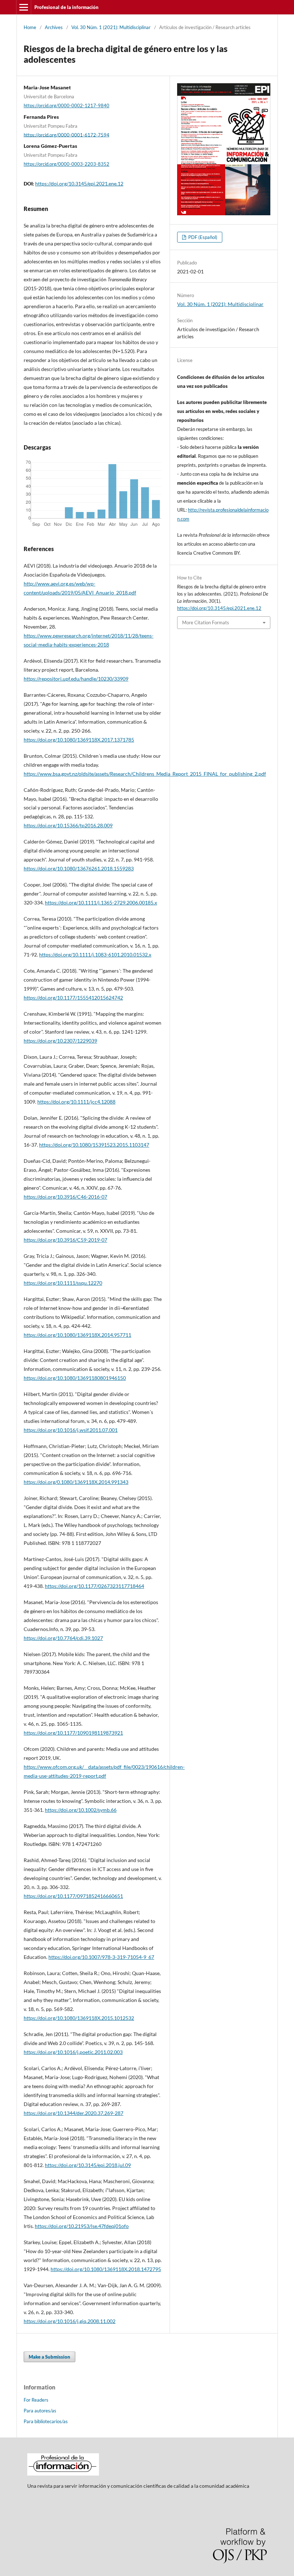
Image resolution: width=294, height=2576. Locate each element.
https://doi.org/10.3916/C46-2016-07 (65, 1197)
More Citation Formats (206, 622)
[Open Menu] (24, 7)
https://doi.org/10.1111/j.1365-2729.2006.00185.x (101, 902)
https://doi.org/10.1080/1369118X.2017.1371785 (79, 740)
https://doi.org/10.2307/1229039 (60, 1041)
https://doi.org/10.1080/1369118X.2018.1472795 (106, 2269)
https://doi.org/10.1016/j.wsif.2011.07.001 (71, 1430)
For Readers (36, 2400)
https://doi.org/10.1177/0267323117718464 (94, 1586)
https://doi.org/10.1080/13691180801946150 (75, 1378)
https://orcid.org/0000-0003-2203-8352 (67, 164)
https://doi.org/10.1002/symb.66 (81, 1810)
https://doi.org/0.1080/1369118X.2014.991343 (76, 1482)
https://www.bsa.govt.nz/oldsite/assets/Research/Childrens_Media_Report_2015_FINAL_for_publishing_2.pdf (145, 774)
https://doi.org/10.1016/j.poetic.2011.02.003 (73, 2052)
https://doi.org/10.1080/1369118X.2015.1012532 (79, 2018)
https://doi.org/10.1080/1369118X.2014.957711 (77, 1335)
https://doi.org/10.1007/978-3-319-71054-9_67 (101, 1957)
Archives (54, 27)
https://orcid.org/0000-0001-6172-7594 (67, 135)
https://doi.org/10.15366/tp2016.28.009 (68, 825)
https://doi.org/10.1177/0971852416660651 (73, 1896)
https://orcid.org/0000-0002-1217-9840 (67, 105)
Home (30, 27)
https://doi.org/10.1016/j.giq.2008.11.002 (70, 2321)
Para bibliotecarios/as (46, 2421)
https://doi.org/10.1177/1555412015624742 (73, 998)
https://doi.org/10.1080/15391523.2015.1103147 (94, 1145)
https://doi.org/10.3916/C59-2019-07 (65, 1240)
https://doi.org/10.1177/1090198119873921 (73, 1733)
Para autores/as (40, 2411)
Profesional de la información (67, 7)
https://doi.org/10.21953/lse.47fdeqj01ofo (82, 2226)
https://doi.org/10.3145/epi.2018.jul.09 (88, 2165)
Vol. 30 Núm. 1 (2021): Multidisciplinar (111, 27)
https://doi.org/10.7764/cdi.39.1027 (63, 1638)
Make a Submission (49, 2357)
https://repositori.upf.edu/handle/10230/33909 (76, 679)
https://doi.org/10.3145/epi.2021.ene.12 (79, 184)
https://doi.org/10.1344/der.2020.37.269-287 (73, 2113)
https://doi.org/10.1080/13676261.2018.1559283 (79, 868)
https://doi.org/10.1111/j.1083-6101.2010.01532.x (95, 955)
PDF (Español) (202, 237)
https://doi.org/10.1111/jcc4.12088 (76, 1102)
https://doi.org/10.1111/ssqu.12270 (63, 1283)
